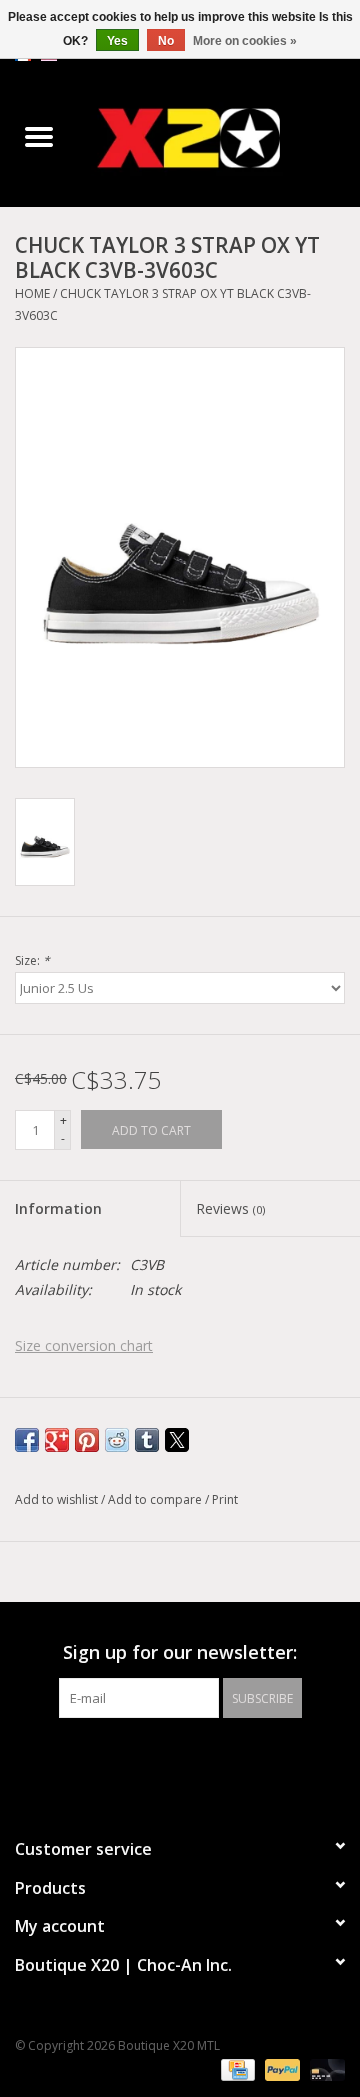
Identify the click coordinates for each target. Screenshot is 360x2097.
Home (32, 293)
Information (58, 1208)
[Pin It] (87, 1440)
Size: (32, 960)
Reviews (230, 1208)
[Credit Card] (236, 2069)
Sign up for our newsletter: (180, 1652)
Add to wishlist (58, 1499)
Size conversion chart (84, 1345)
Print (225, 1499)
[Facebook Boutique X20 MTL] (162, 1759)
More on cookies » (245, 41)
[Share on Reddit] (117, 1440)
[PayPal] (280, 2069)
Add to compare (156, 1499)
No (166, 41)
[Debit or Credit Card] (324, 2069)
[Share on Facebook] (27, 1440)
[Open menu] (39, 136)
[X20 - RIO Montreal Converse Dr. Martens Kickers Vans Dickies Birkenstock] (219, 137)
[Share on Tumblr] (147, 1440)
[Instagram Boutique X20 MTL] (198, 1759)
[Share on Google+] (57, 1440)
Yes (117, 41)
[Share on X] (177, 1440)
